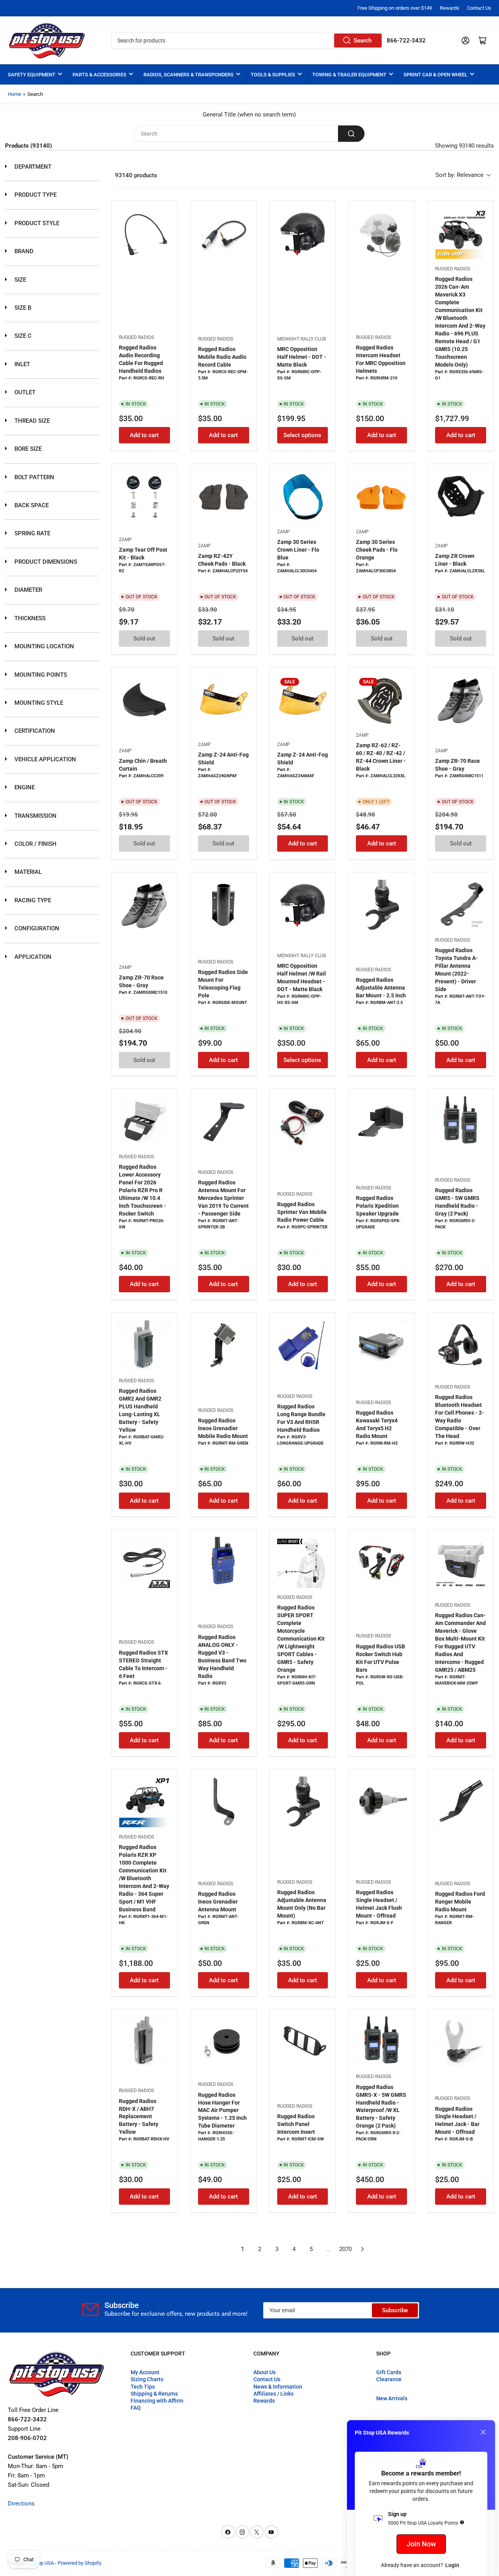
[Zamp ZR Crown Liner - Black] (461, 497)
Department (32, 167)
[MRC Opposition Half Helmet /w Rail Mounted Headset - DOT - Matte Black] (303, 905)
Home (14, 94)
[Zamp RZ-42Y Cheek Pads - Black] (224, 497)
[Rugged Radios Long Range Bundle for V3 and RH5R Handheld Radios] (303, 1346)
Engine (24, 787)
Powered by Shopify (80, 2563)
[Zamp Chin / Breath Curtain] (144, 700)
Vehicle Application (44, 759)
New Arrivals (392, 2398)
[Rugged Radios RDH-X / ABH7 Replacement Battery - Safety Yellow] (144, 2042)
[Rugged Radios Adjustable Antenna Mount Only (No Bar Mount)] (303, 1802)
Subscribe (395, 2310)
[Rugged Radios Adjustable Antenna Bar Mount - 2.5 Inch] (381, 905)
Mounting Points (40, 675)
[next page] (363, 2249)
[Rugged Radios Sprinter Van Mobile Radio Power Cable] (303, 1122)
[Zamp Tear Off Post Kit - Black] (144, 497)
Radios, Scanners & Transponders (188, 75)
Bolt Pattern (34, 477)
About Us (265, 2372)
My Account (145, 2372)
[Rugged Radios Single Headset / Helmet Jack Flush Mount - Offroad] (381, 1802)
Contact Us (479, 8)
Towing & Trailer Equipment (349, 75)
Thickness (29, 618)
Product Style (36, 223)
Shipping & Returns (154, 2394)
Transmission (35, 816)
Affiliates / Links (273, 2394)
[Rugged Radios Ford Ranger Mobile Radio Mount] (461, 1802)
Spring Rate (32, 533)
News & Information (278, 2387)
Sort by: (459, 175)
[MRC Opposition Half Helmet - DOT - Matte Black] (303, 234)
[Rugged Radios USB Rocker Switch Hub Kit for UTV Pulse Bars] (381, 1562)
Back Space (31, 505)
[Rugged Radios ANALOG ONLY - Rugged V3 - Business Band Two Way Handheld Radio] (224, 1562)
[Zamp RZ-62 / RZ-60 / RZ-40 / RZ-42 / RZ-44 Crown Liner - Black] (381, 700)
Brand (23, 251)
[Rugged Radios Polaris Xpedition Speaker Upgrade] (381, 1122)
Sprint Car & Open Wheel (435, 75)
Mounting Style (38, 703)
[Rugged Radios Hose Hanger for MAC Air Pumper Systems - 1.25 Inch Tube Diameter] (224, 2042)
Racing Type (32, 900)
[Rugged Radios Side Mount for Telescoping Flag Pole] (224, 905)
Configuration (36, 928)
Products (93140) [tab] (28, 146)
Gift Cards (389, 2372)
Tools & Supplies (273, 75)
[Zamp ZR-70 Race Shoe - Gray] (461, 700)
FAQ (136, 2408)
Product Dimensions (45, 562)
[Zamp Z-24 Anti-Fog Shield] (224, 700)
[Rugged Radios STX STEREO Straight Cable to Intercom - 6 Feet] (144, 1562)
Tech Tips (143, 2387)
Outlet (24, 392)
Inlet (21, 364)
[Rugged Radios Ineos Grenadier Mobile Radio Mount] (224, 1346)
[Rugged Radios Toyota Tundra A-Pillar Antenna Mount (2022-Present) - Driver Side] (461, 905)
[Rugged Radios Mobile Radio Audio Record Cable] (224, 234)
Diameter (27, 590)
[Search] (351, 134)
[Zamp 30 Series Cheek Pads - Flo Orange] (381, 497)
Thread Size (31, 421)
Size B (22, 308)
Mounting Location (43, 646)
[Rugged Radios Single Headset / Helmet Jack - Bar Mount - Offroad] (461, 2042)
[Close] (483, 2432)
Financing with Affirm (157, 2401)
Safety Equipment (32, 75)
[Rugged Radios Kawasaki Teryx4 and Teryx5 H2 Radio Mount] (381, 1346)
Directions (21, 2504)
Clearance (389, 2379)
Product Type (35, 195)
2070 (345, 2249)
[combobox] (247, 41)
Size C (22, 336)
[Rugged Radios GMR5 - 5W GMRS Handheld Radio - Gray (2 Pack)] (461, 1122)
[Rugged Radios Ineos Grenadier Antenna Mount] (224, 1802)
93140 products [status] (136, 175)
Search (363, 41)
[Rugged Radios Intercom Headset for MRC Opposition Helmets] (381, 234)
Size (19, 280)
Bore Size (27, 449)
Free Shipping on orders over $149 (395, 8)
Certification (34, 731)
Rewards (449, 8)
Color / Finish (35, 844)
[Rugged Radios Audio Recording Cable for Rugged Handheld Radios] (144, 234)
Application (32, 957)
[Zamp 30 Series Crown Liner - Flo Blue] (303, 497)
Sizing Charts (147, 2379)
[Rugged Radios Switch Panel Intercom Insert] (303, 2042)
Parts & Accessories (99, 75)
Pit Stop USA (40, 2563)
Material (27, 872)
